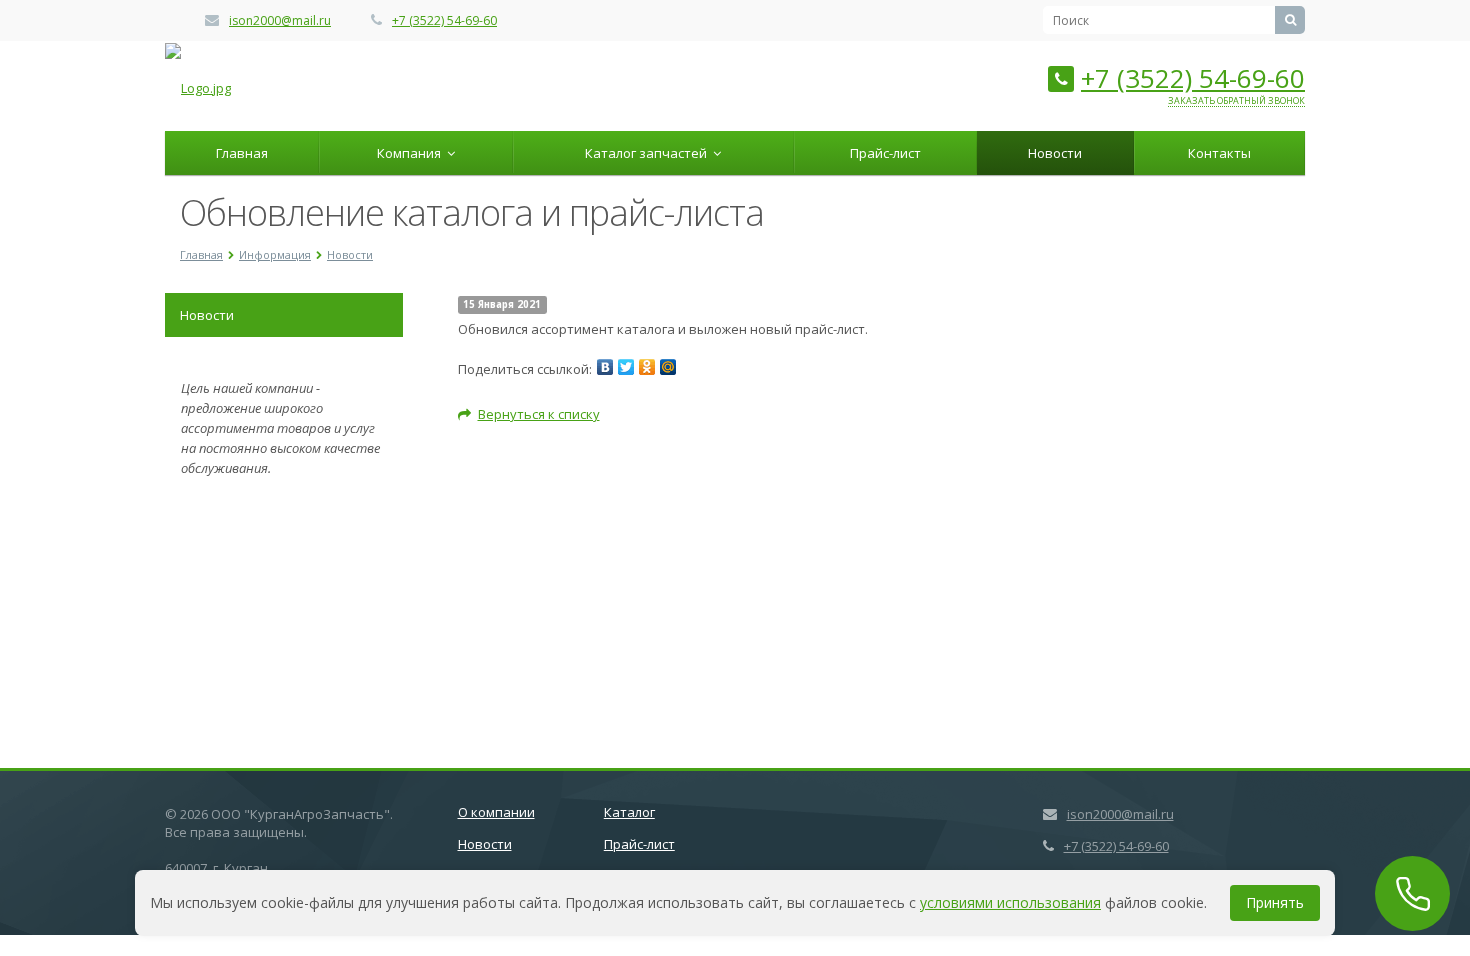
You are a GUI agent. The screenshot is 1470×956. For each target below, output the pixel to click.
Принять (1275, 902)
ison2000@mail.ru (280, 20)
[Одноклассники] (647, 367)
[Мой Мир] (668, 367)
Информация (275, 254)
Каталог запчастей (649, 153)
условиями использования (1010, 902)
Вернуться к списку (539, 414)
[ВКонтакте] (605, 367)
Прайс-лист (885, 153)
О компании (496, 812)
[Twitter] (626, 367)
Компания (412, 153)
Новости (1055, 153)
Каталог (629, 812)
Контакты (1219, 153)
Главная (242, 153)
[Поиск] (1290, 20)
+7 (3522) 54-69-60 (444, 20)
